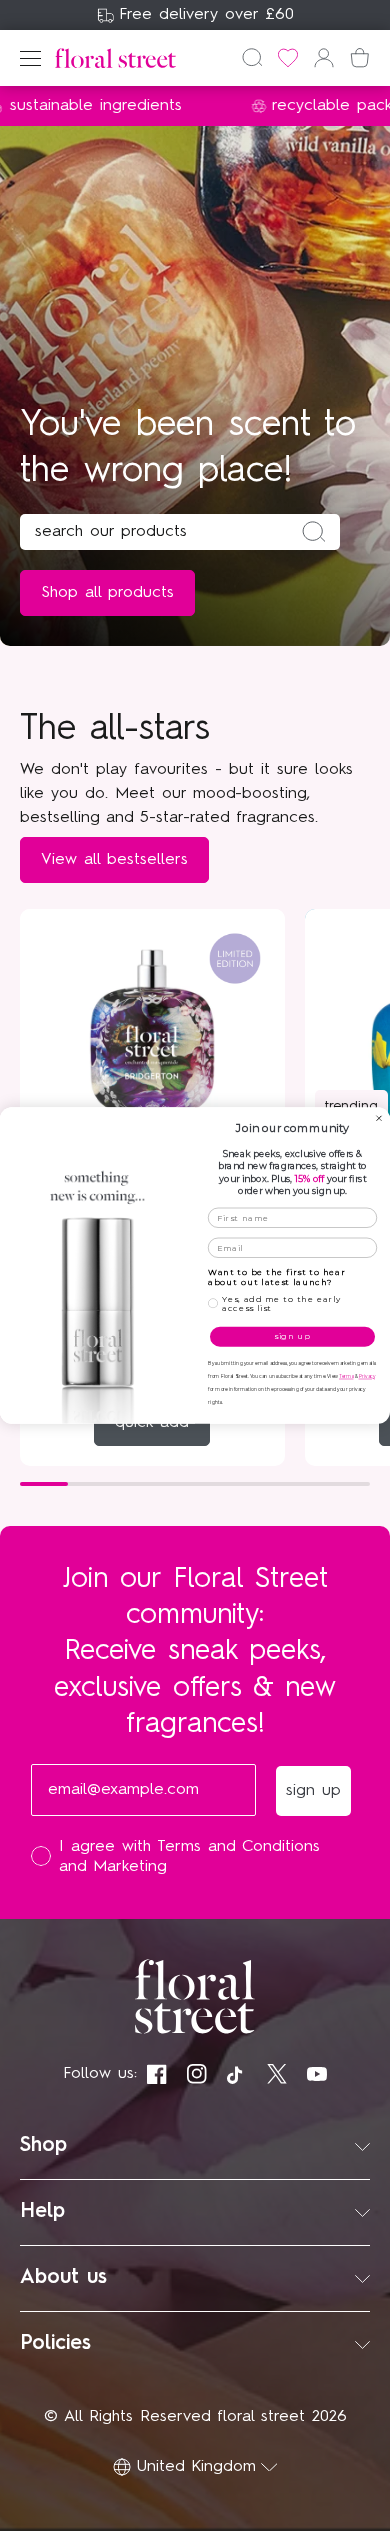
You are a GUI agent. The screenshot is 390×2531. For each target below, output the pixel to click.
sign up (292, 1337)
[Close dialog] (379, 1118)
